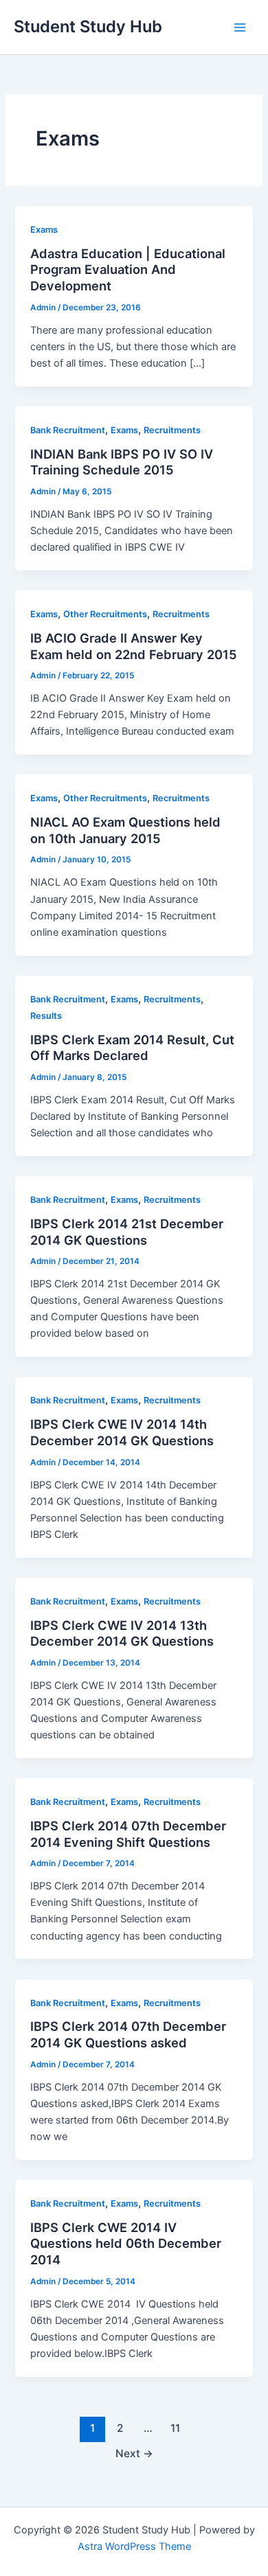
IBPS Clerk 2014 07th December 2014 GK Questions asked (128, 2034)
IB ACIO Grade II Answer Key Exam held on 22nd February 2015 (134, 646)
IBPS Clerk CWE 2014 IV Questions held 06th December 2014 (126, 2243)
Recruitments (172, 430)
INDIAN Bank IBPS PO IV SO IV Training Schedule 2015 (122, 462)
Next (134, 2453)
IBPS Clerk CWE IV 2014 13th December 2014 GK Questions (122, 1633)
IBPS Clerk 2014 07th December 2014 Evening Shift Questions (128, 1834)
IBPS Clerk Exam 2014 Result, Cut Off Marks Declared (132, 1048)
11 (175, 2428)
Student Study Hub (88, 26)
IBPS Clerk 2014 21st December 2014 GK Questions (127, 1232)
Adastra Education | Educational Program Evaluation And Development (128, 269)
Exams (44, 230)
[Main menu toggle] (240, 27)
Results (46, 1016)
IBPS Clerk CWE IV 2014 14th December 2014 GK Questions (122, 1432)
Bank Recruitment (68, 430)
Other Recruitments (105, 614)
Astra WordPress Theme (134, 2546)
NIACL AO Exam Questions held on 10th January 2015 (125, 830)
